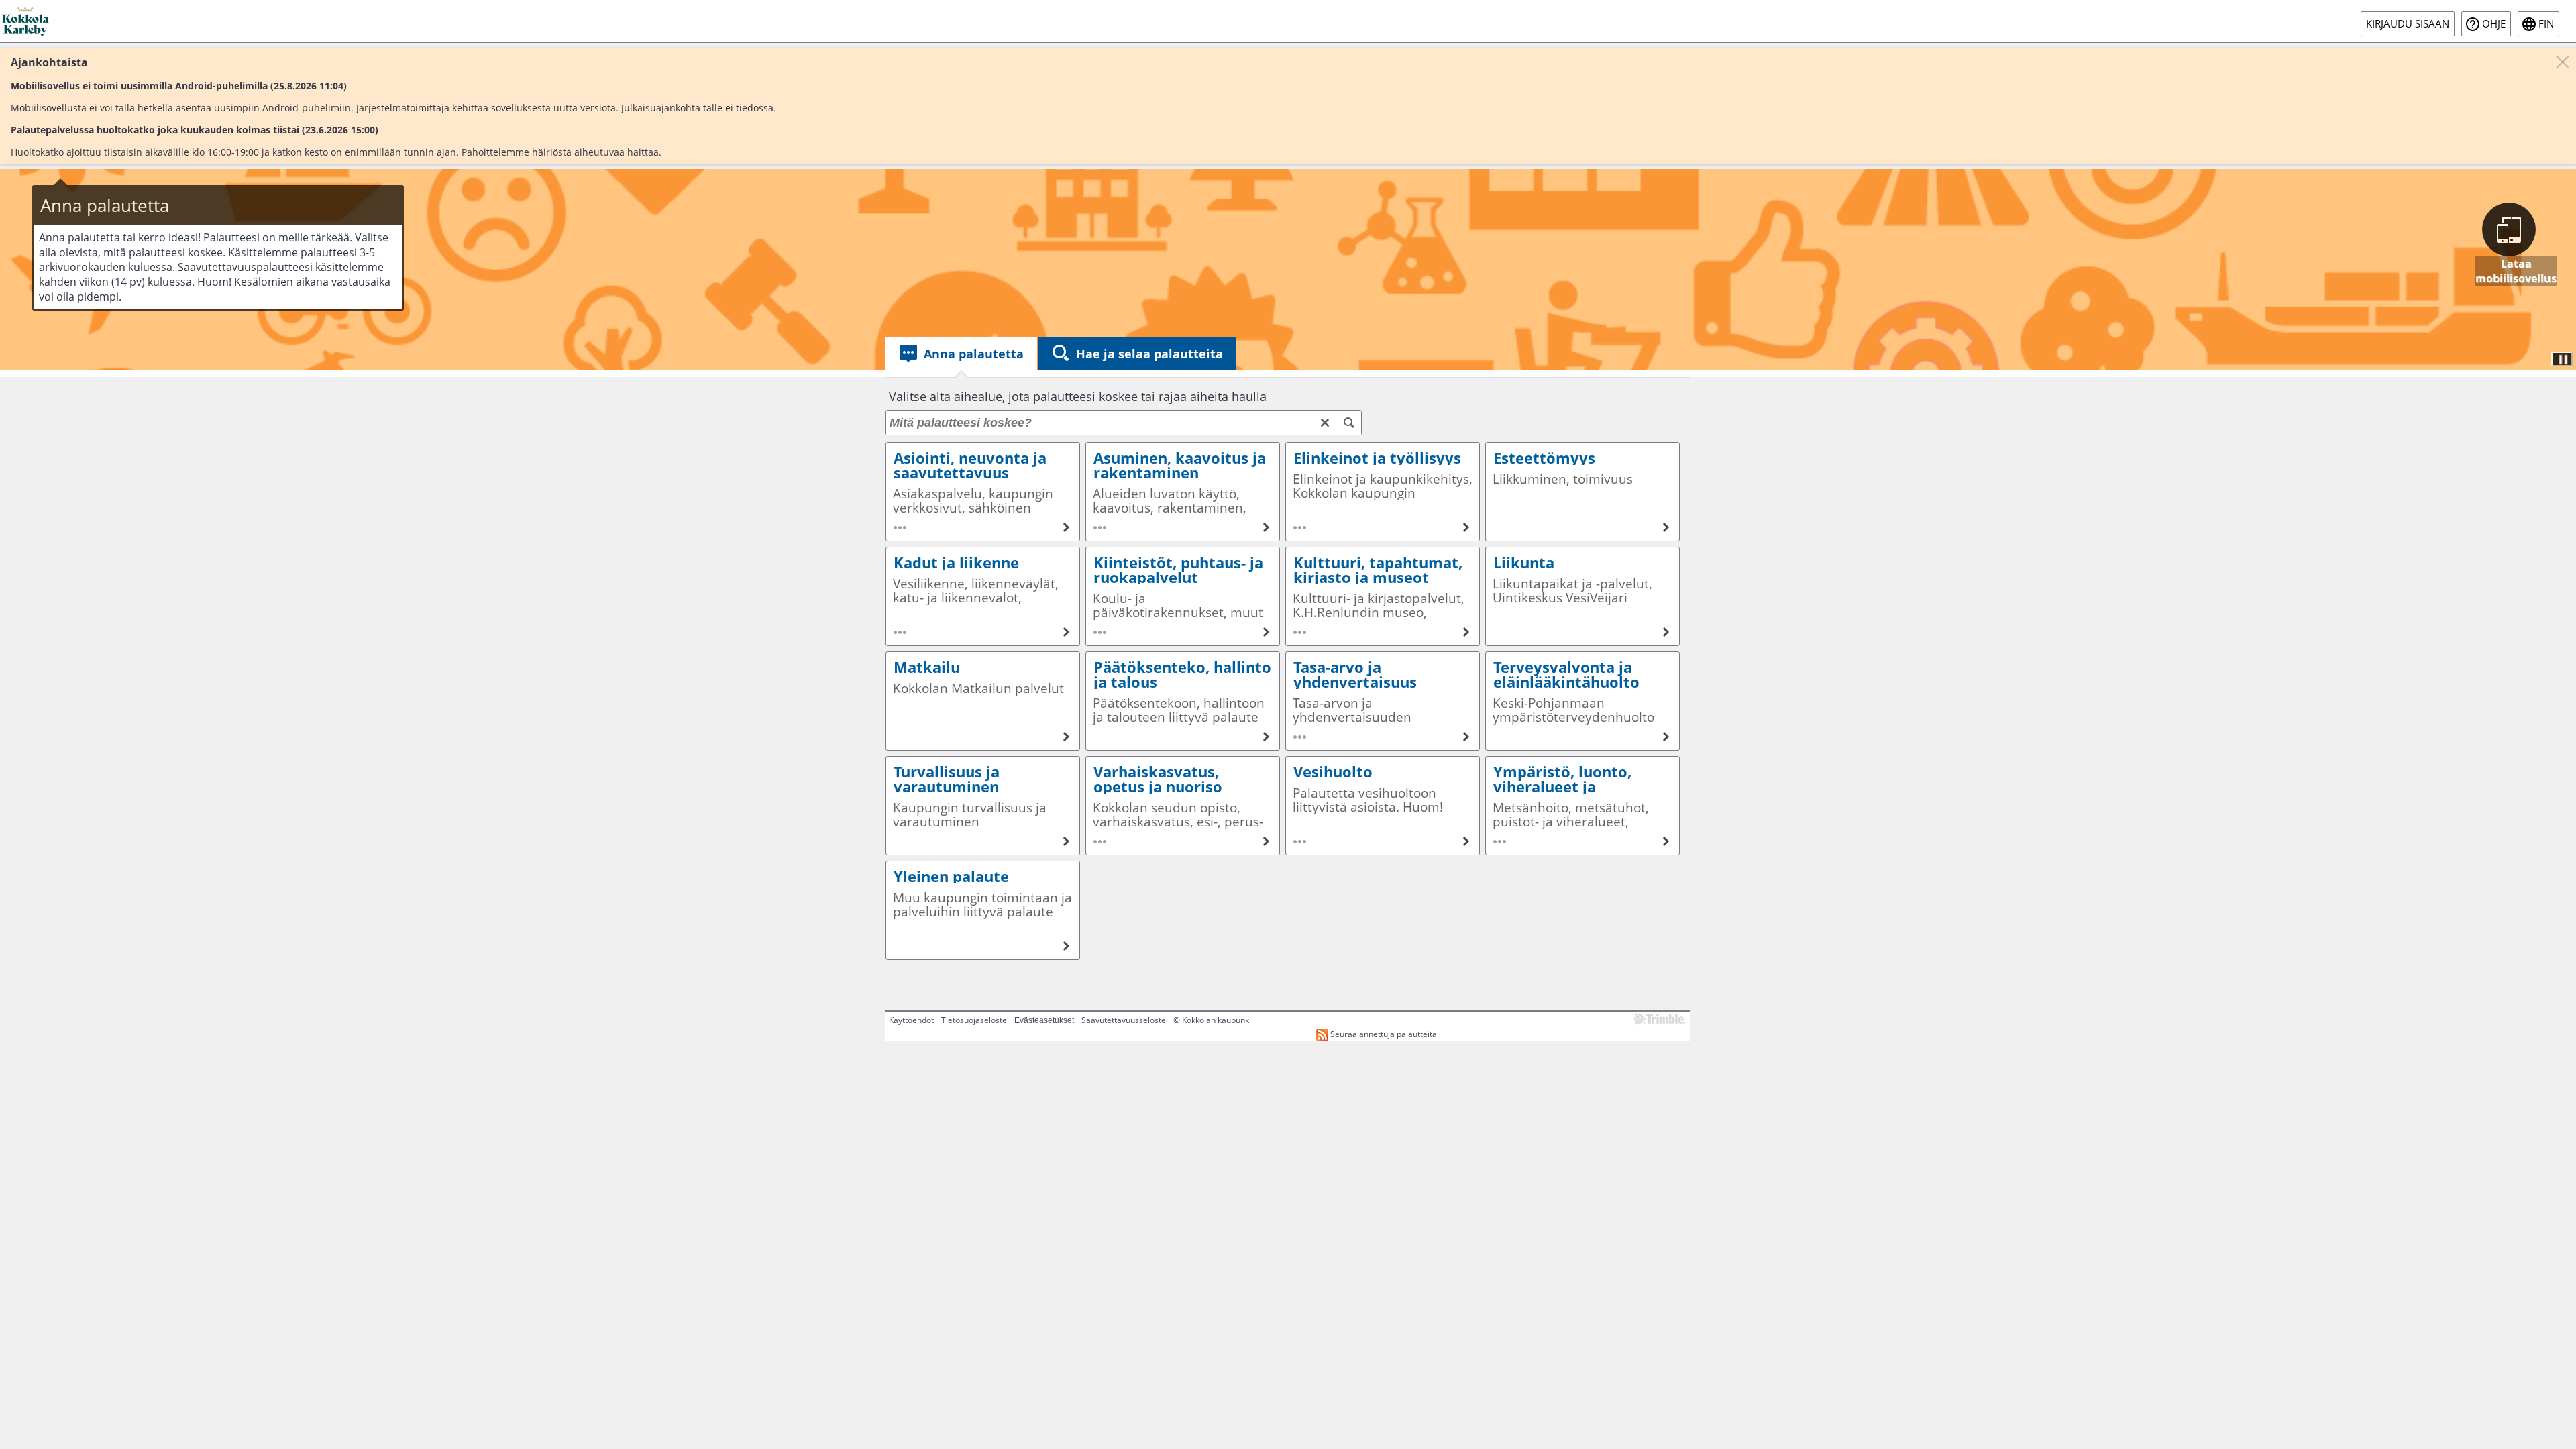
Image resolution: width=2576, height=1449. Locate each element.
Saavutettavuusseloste (1124, 1020)
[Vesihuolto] (1383, 806)
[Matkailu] (983, 701)
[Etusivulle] (26, 21)
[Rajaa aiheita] (1349, 423)
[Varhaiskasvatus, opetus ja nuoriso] (1183, 806)
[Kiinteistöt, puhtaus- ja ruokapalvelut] (1183, 596)
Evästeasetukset (1044, 1020)
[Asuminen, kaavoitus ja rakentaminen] (1183, 492)
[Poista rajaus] (1325, 423)
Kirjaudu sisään (2408, 24)
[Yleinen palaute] (983, 910)
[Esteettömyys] (1582, 492)
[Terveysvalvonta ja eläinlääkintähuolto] (1582, 701)
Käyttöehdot (911, 1020)
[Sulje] (2563, 62)
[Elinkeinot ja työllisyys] (1383, 492)
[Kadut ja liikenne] (983, 596)
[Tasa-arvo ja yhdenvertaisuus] (1383, 701)
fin (2546, 24)
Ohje (2494, 24)
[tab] (961, 354)
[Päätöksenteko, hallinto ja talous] (1183, 701)
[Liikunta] (1582, 596)
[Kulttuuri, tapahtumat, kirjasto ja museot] (1383, 596)
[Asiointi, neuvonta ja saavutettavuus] (983, 492)
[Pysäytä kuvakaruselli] (2562, 359)
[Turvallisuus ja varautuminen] (983, 806)
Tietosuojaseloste (974, 1020)
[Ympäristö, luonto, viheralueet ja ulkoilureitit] (1582, 806)
